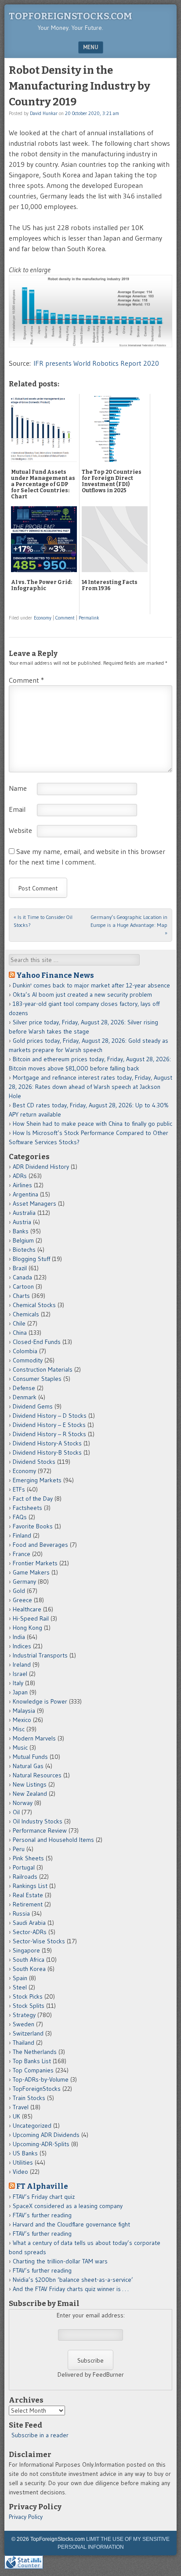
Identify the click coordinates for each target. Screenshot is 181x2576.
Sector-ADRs (30, 1932)
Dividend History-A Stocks (47, 1443)
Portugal (24, 1867)
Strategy (24, 2015)
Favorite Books (33, 1526)
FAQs (20, 1517)
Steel (20, 1987)
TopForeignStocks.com (71, 16)
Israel (20, 1674)
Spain (20, 1978)
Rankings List (30, 1886)
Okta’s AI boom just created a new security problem (82, 994)
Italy (18, 1683)
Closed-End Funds (37, 1342)
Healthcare (27, 1609)
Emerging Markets (37, 1480)
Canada (22, 1277)
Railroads (25, 1877)
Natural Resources (37, 1775)
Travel (21, 2107)
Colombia (25, 1351)
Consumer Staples (37, 1379)
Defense (24, 1388)
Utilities (23, 2162)
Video (20, 2172)
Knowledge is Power (40, 1701)
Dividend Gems (33, 1406)
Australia (24, 1213)
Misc (19, 1729)
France (22, 1554)
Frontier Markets (35, 1563)
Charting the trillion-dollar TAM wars (60, 2261)
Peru (19, 1849)
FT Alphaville (42, 2186)
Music (20, 1747)
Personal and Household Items (53, 1840)
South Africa (29, 1960)
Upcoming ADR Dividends (46, 2135)
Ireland (22, 1664)
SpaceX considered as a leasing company (68, 2206)
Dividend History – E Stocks (49, 1425)
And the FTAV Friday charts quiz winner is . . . (71, 2289)
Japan (20, 1692)
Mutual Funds (30, 1757)
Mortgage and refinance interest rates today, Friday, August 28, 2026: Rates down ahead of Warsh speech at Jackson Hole (90, 1087)
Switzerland (28, 2033)
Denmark (25, 1397)
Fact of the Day (33, 1499)
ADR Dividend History (41, 1167)
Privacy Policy (26, 2517)
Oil (16, 1812)
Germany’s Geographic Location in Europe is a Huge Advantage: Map (129, 925)
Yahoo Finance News (55, 975)
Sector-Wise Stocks (39, 1941)
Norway (23, 1803)
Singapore (26, 1950)
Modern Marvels (34, 1738)
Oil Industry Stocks (38, 1821)
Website (20, 830)
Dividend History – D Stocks (50, 1416)
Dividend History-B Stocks (47, 1452)
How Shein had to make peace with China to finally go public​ (92, 1124)
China (20, 1333)
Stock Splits (29, 2006)
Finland (22, 1535)
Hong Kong (27, 1628)
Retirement (28, 1904)
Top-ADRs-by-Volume (41, 2079)
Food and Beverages (40, 1545)
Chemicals (26, 1314)
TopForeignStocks (37, 2089)
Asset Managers (34, 1203)
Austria (22, 1222)
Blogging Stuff (31, 1259)
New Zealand (30, 1794)
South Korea (29, 1969)
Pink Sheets (28, 1858)
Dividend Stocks (34, 1462)
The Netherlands (35, 2052)
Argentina (25, 1194)
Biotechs (24, 1250)
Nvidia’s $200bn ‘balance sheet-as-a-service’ (73, 2280)
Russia (21, 1913)
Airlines (22, 1185)
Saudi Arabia (29, 1923)
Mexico (22, 1720)
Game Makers (31, 1572)
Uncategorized (32, 2126)
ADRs (20, 1176)
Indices (22, 1646)
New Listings (30, 1784)
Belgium (23, 1240)
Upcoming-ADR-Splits (41, 2144)
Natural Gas (28, 1766)
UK (16, 2116)
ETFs (19, 1489)
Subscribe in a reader (40, 2435)
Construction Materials (43, 1369)
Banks (21, 1231)
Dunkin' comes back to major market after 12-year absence (91, 985)
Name (18, 788)
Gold (19, 1591)
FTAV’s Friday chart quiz (44, 2197)
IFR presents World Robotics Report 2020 (96, 363)
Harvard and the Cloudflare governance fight (71, 2224)
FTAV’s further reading (42, 2215)
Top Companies (33, 2070)
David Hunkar (44, 113)
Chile (19, 1323)
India (19, 1637)
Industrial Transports (40, 1655)
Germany (24, 1582)
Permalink (89, 618)
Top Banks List (32, 2061)
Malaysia (24, 1711)
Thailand (24, 2043)
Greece (22, 1600)
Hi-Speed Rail (31, 1618)
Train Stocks (29, 2098)
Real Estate (28, 1895)
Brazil (20, 1268)
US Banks (25, 2153)
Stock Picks (28, 1996)
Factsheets (27, 1508)
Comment (65, 618)
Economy (43, 618)
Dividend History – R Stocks (49, 1434)
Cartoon (23, 1286)
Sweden (24, 2024)
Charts (21, 1296)
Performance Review (40, 1830)
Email (17, 809)
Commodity (28, 1360)
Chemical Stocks (34, 1305)
